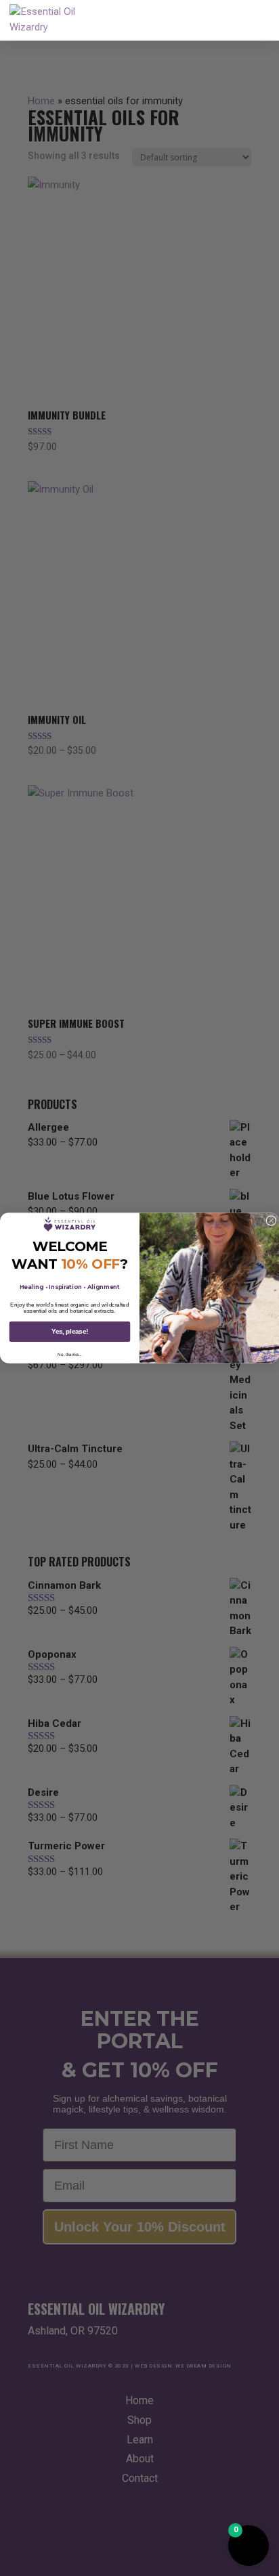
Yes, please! (70, 1332)
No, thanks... (69, 1354)
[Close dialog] (271, 1221)
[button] (249, 2546)
